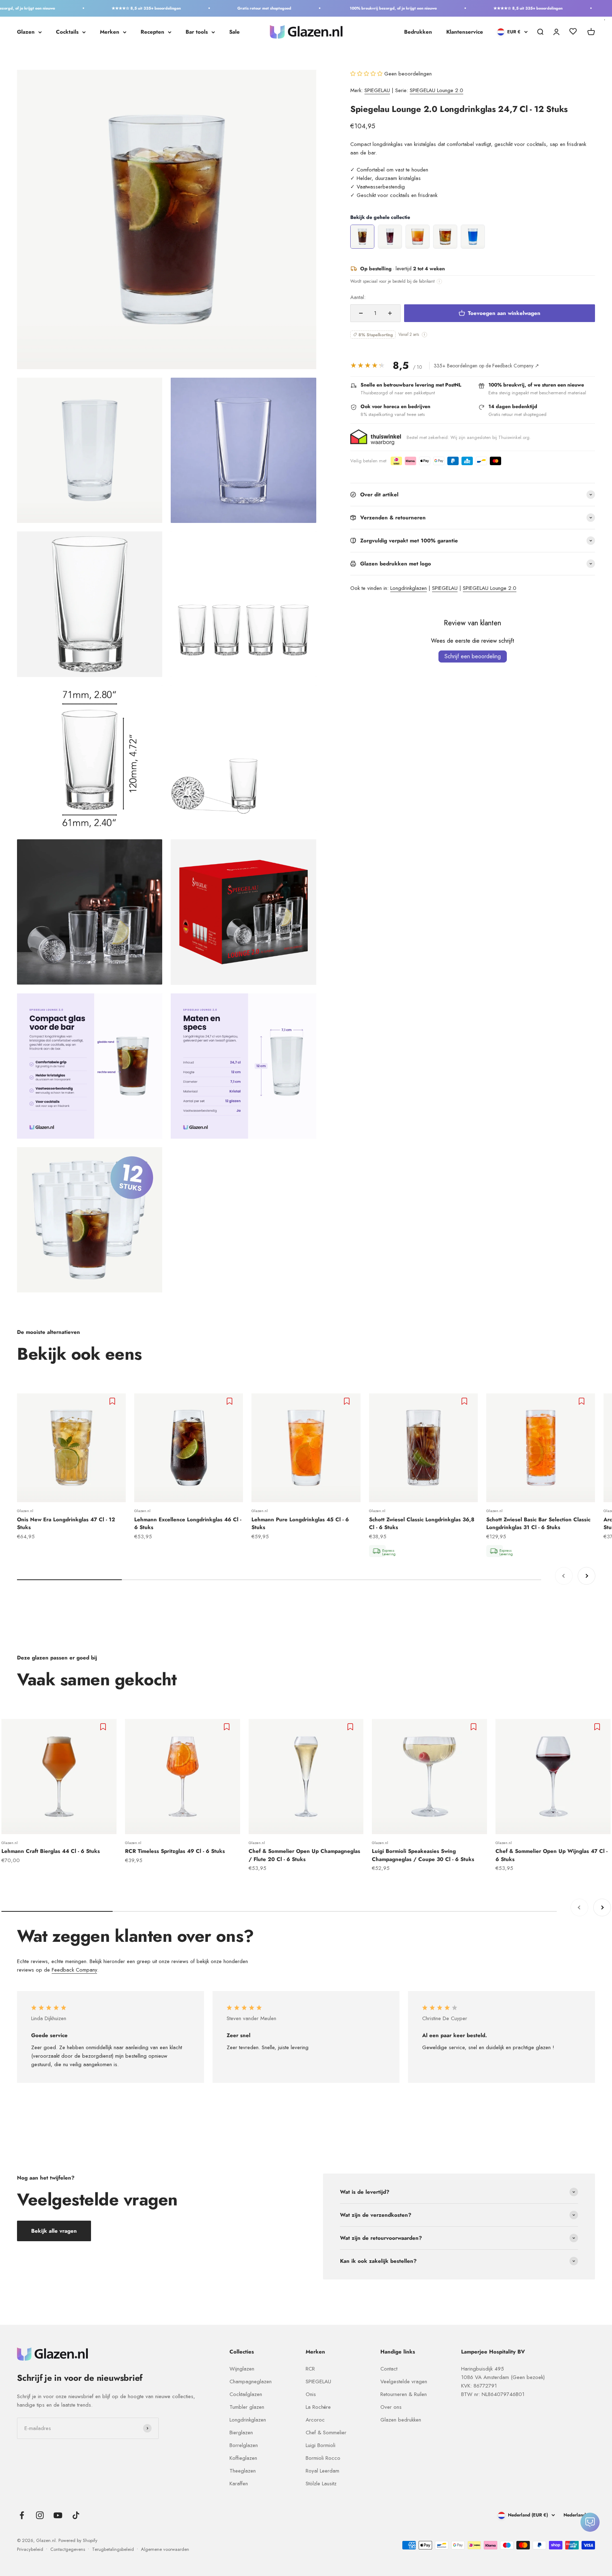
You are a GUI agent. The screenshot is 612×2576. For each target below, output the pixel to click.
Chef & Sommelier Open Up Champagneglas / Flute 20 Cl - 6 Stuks (304, 1855)
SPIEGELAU (377, 90)
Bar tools (197, 32)
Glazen (26, 32)
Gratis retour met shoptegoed (222, 8)
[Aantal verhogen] (390, 313)
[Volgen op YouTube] (58, 2515)
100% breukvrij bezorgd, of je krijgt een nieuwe (351, 8)
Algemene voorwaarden (165, 2549)
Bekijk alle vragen (54, 2231)
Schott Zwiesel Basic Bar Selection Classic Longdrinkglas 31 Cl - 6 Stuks (538, 1524)
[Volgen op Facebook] (22, 2515)
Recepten (152, 32)
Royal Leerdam (322, 2471)
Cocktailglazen (246, 2394)
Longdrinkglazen (409, 588)
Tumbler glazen (247, 2407)
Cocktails (67, 32)
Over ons (391, 2407)
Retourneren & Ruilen (404, 2394)
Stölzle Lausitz (321, 2484)
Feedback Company (74, 1970)
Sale (234, 32)
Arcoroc (315, 2420)
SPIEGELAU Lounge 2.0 (437, 90)
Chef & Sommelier (326, 2433)
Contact (389, 2369)
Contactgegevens (68, 2549)
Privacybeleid (30, 2549)
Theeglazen (243, 2471)
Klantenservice (465, 32)
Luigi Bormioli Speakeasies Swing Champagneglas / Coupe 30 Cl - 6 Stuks (423, 1855)
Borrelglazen (244, 2445)
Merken (110, 32)
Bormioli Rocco (323, 2458)
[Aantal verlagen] (361, 313)
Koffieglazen (243, 2458)
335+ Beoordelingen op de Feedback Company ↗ (486, 366)
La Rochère (318, 2407)
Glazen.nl (25, 1511)
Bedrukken (418, 32)
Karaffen (239, 2484)
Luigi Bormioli (321, 2445)
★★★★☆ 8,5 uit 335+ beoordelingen (104, 8)
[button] (367, 74)
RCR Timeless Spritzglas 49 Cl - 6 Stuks (175, 1851)
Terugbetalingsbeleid (113, 2549)
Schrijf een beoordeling (473, 656)
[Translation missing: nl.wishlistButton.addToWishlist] (113, 1401)
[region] (473, 237)
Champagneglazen (251, 2381)
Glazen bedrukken (401, 2420)
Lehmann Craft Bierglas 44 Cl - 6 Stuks (51, 1851)
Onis (311, 2394)
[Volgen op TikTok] (76, 2515)
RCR (310, 2369)
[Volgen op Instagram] (40, 2515)
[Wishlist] (573, 33)
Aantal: (358, 297)
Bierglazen (241, 2433)
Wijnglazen (242, 2369)
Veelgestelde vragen (404, 2381)
